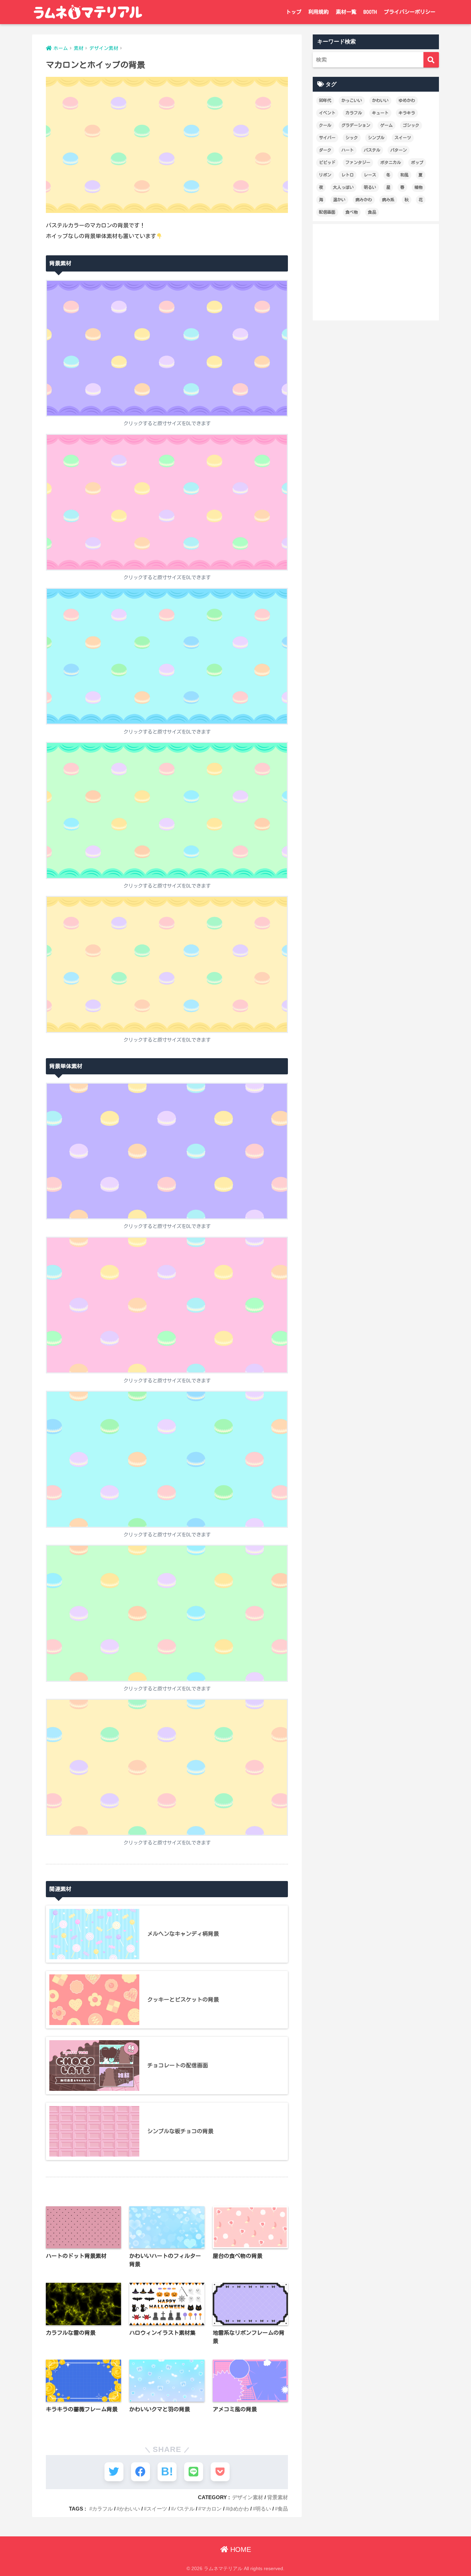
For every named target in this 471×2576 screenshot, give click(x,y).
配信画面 (327, 212)
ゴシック (411, 125)
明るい (263, 2509)
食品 (283, 2509)
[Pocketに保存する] (220, 2472)
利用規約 (319, 12)
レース (370, 175)
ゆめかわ (239, 2509)
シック (352, 137)
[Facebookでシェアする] (141, 2472)
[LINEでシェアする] (194, 2472)
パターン (399, 150)
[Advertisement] (376, 272)
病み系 (388, 200)
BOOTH (370, 12)
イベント (327, 113)
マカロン (211, 2509)
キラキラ (407, 113)
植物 (419, 187)
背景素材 (278, 2497)
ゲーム (387, 125)
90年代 (325, 100)
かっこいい (352, 100)
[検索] (431, 60)
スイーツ (157, 2509)
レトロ (348, 175)
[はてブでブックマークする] (167, 2472)
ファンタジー (358, 162)
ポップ (417, 162)
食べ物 (352, 212)
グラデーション (356, 125)
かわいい (130, 2509)
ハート (348, 150)
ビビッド (327, 162)
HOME (240, 2549)
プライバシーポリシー (410, 12)
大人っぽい (343, 187)
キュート (380, 113)
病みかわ (364, 200)
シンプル (376, 137)
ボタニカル (391, 162)
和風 (404, 175)
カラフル (102, 2509)
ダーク (325, 150)
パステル (184, 2509)
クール (325, 125)
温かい (339, 200)
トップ (294, 12)
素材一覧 (346, 12)
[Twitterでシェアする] (114, 2472)
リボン (325, 175)
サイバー (327, 137)
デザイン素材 (248, 2497)
